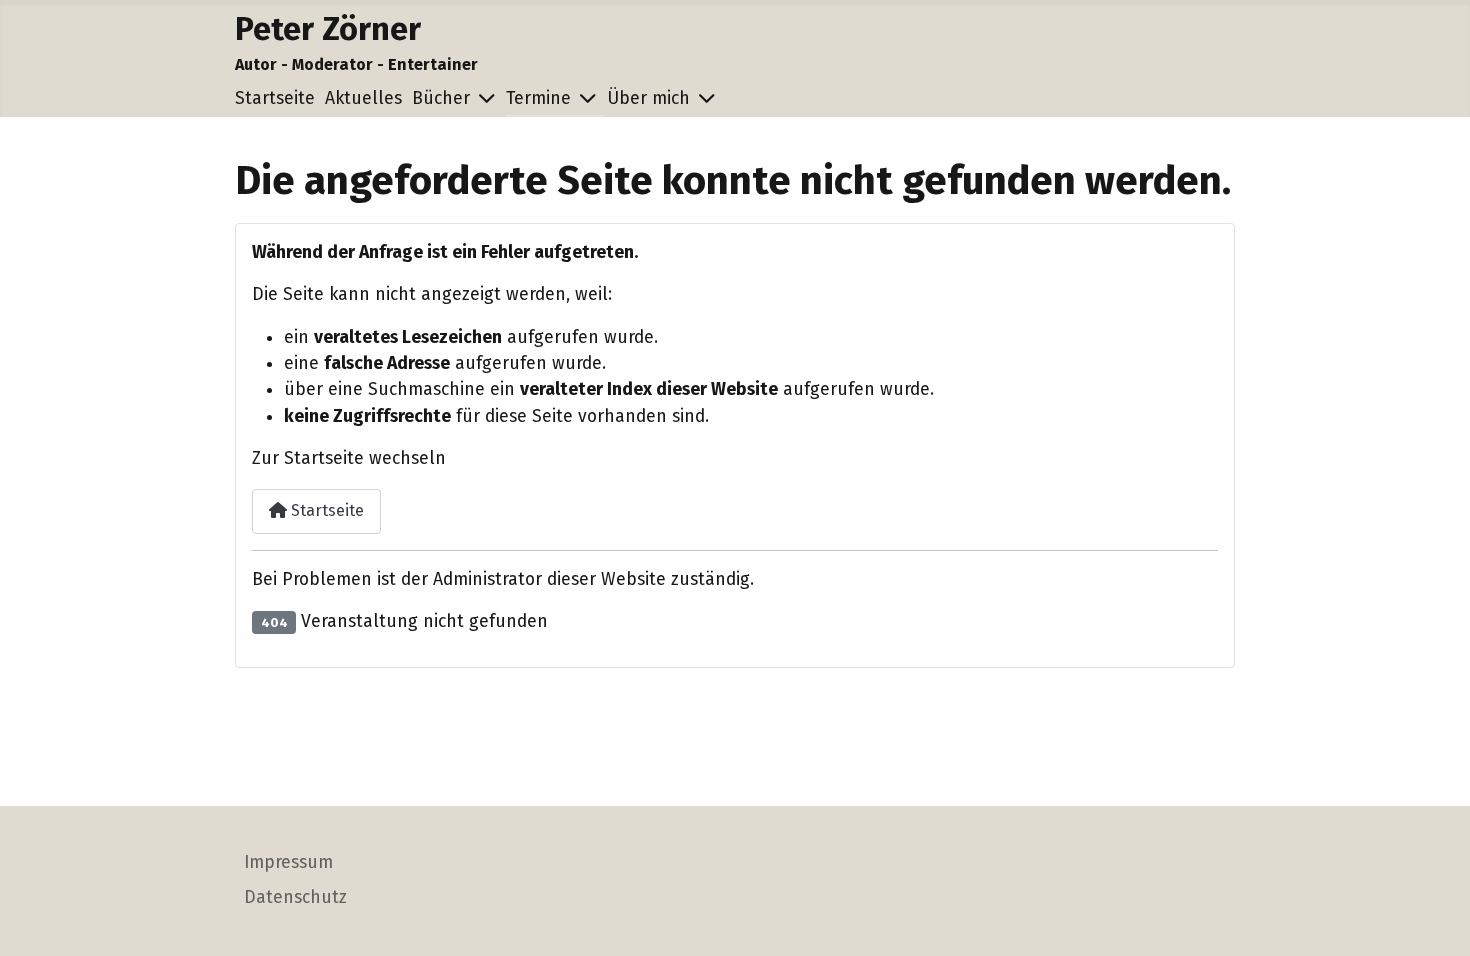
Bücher (441, 98)
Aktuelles (363, 98)
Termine (538, 98)
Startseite (275, 98)
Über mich (648, 98)
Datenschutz (295, 897)
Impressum (288, 862)
